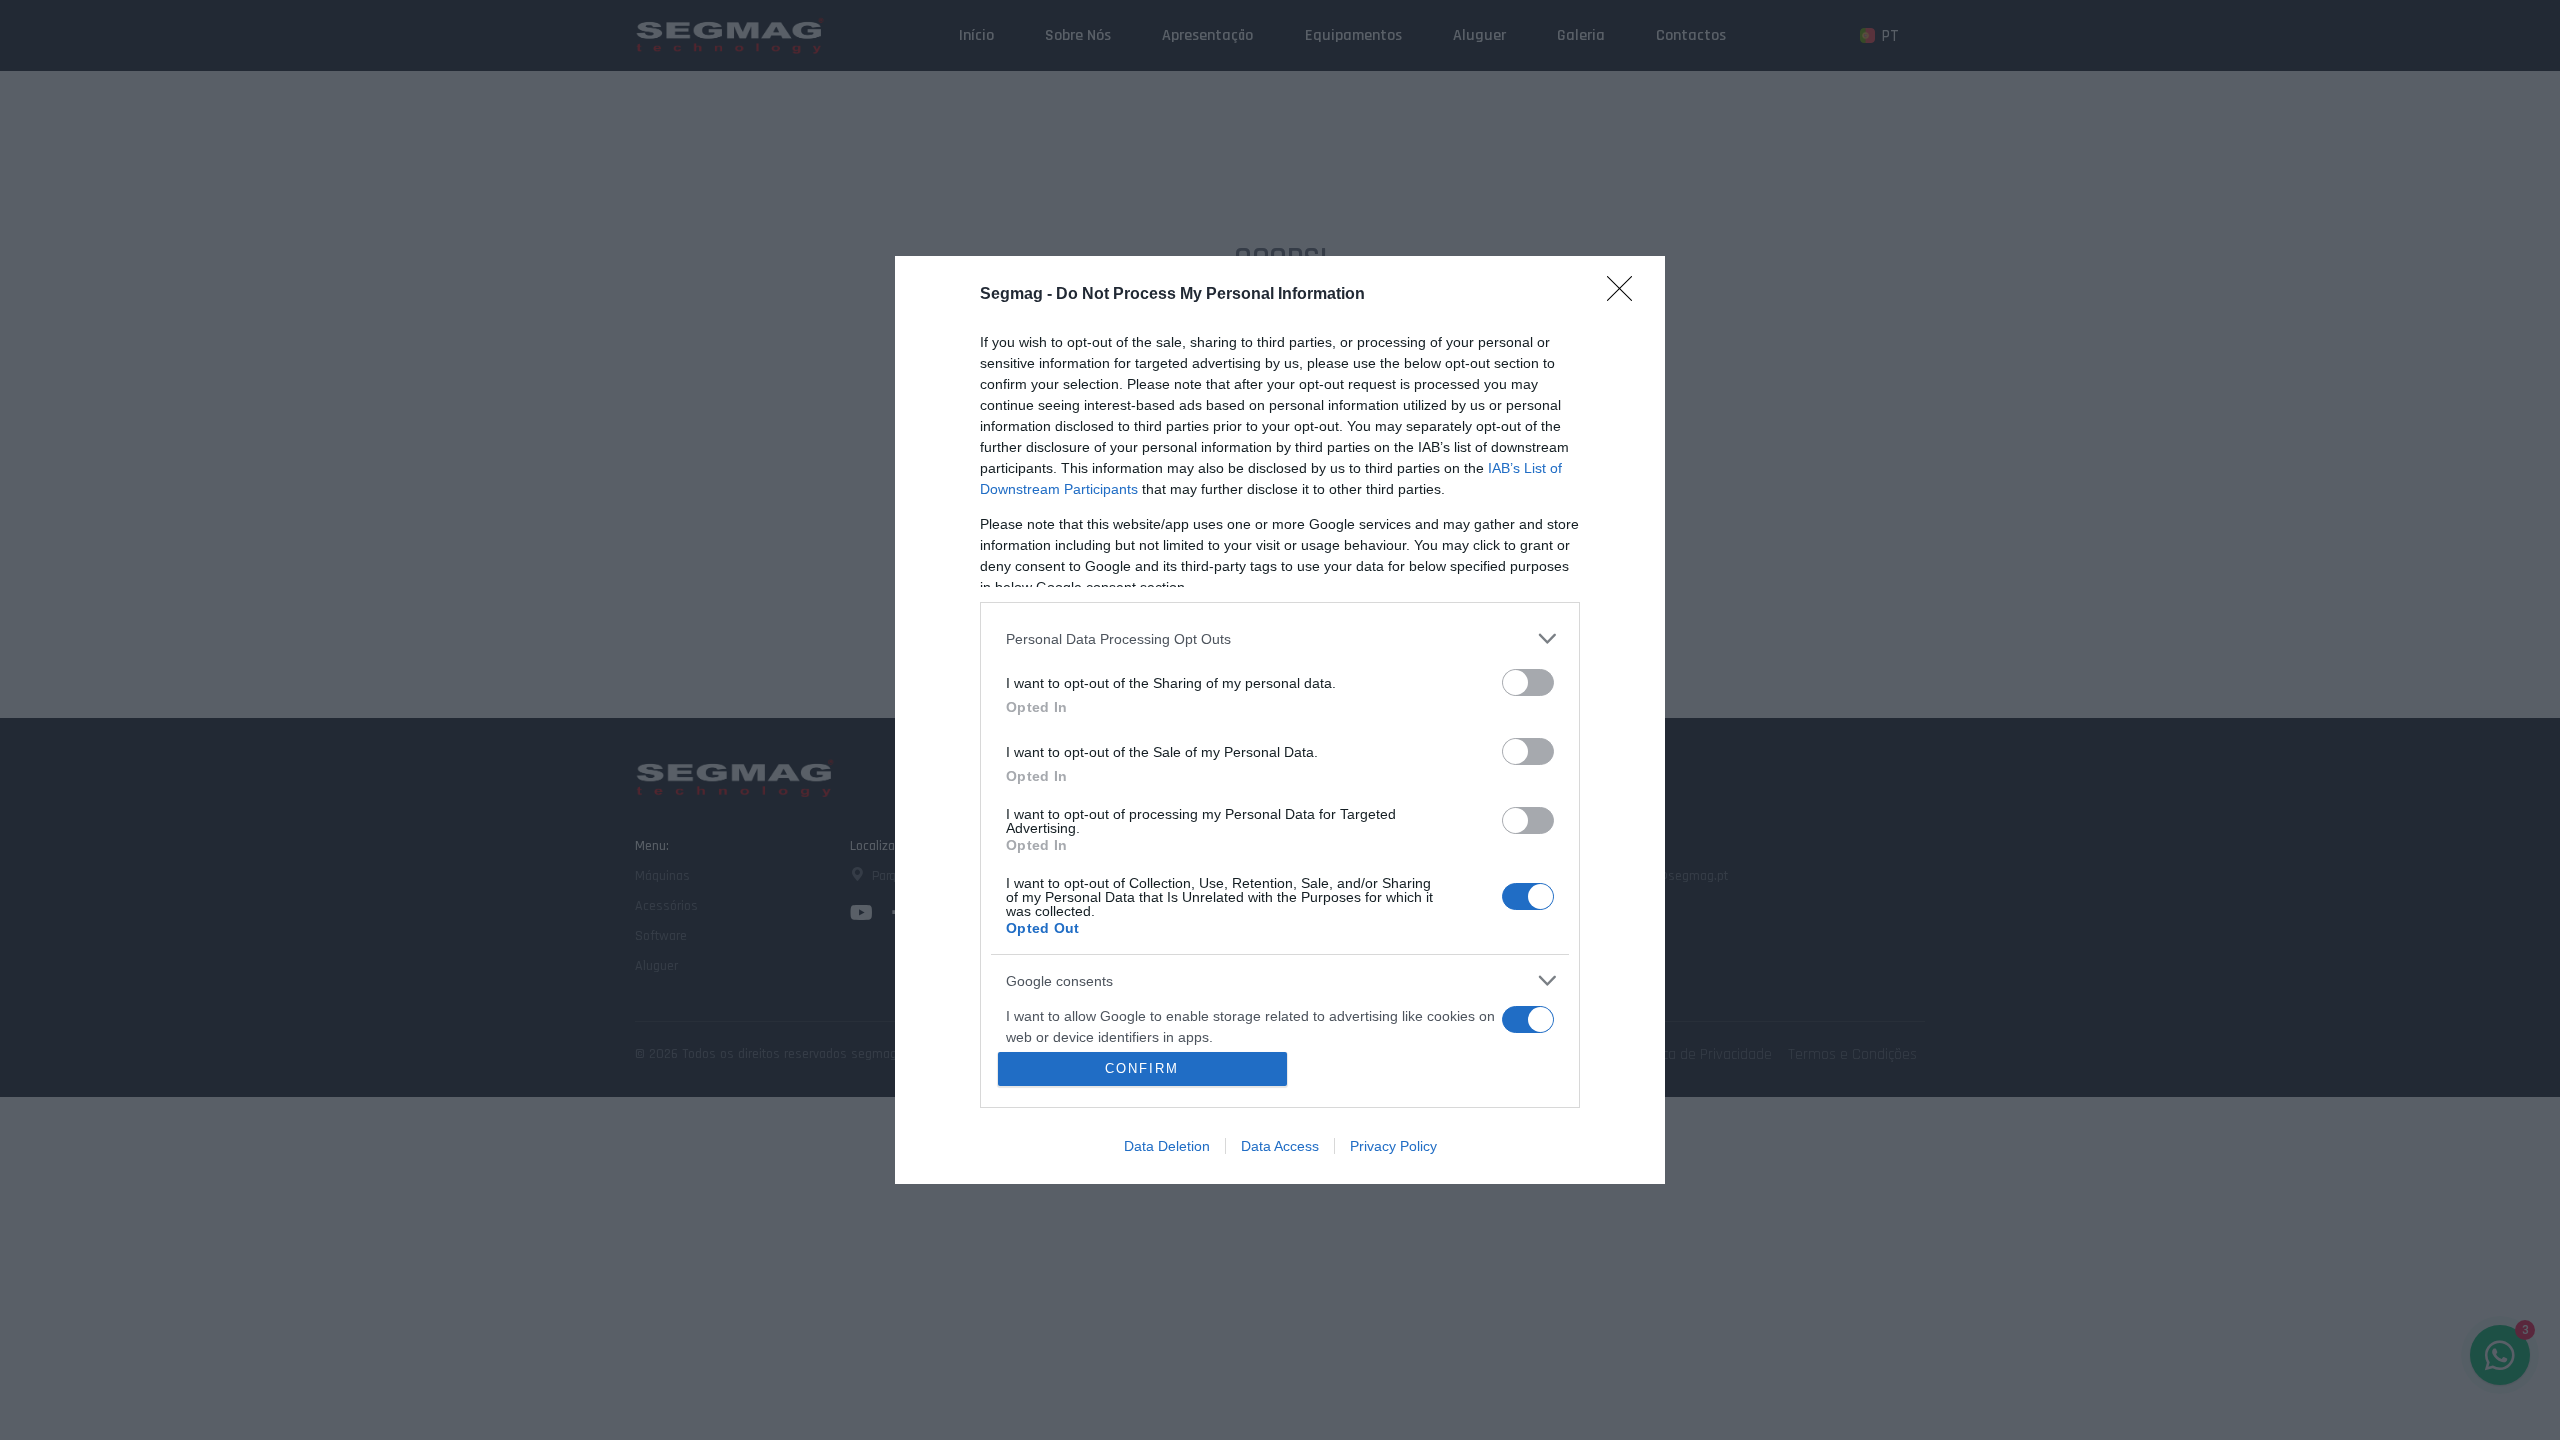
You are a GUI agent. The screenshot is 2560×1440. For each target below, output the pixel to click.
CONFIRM (1142, 1068)
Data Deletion (1167, 1146)
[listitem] (1280, 638)
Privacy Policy (1393, 1146)
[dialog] (1280, 720)
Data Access (1280, 1146)
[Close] (1626, 295)
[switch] (1528, 682)
